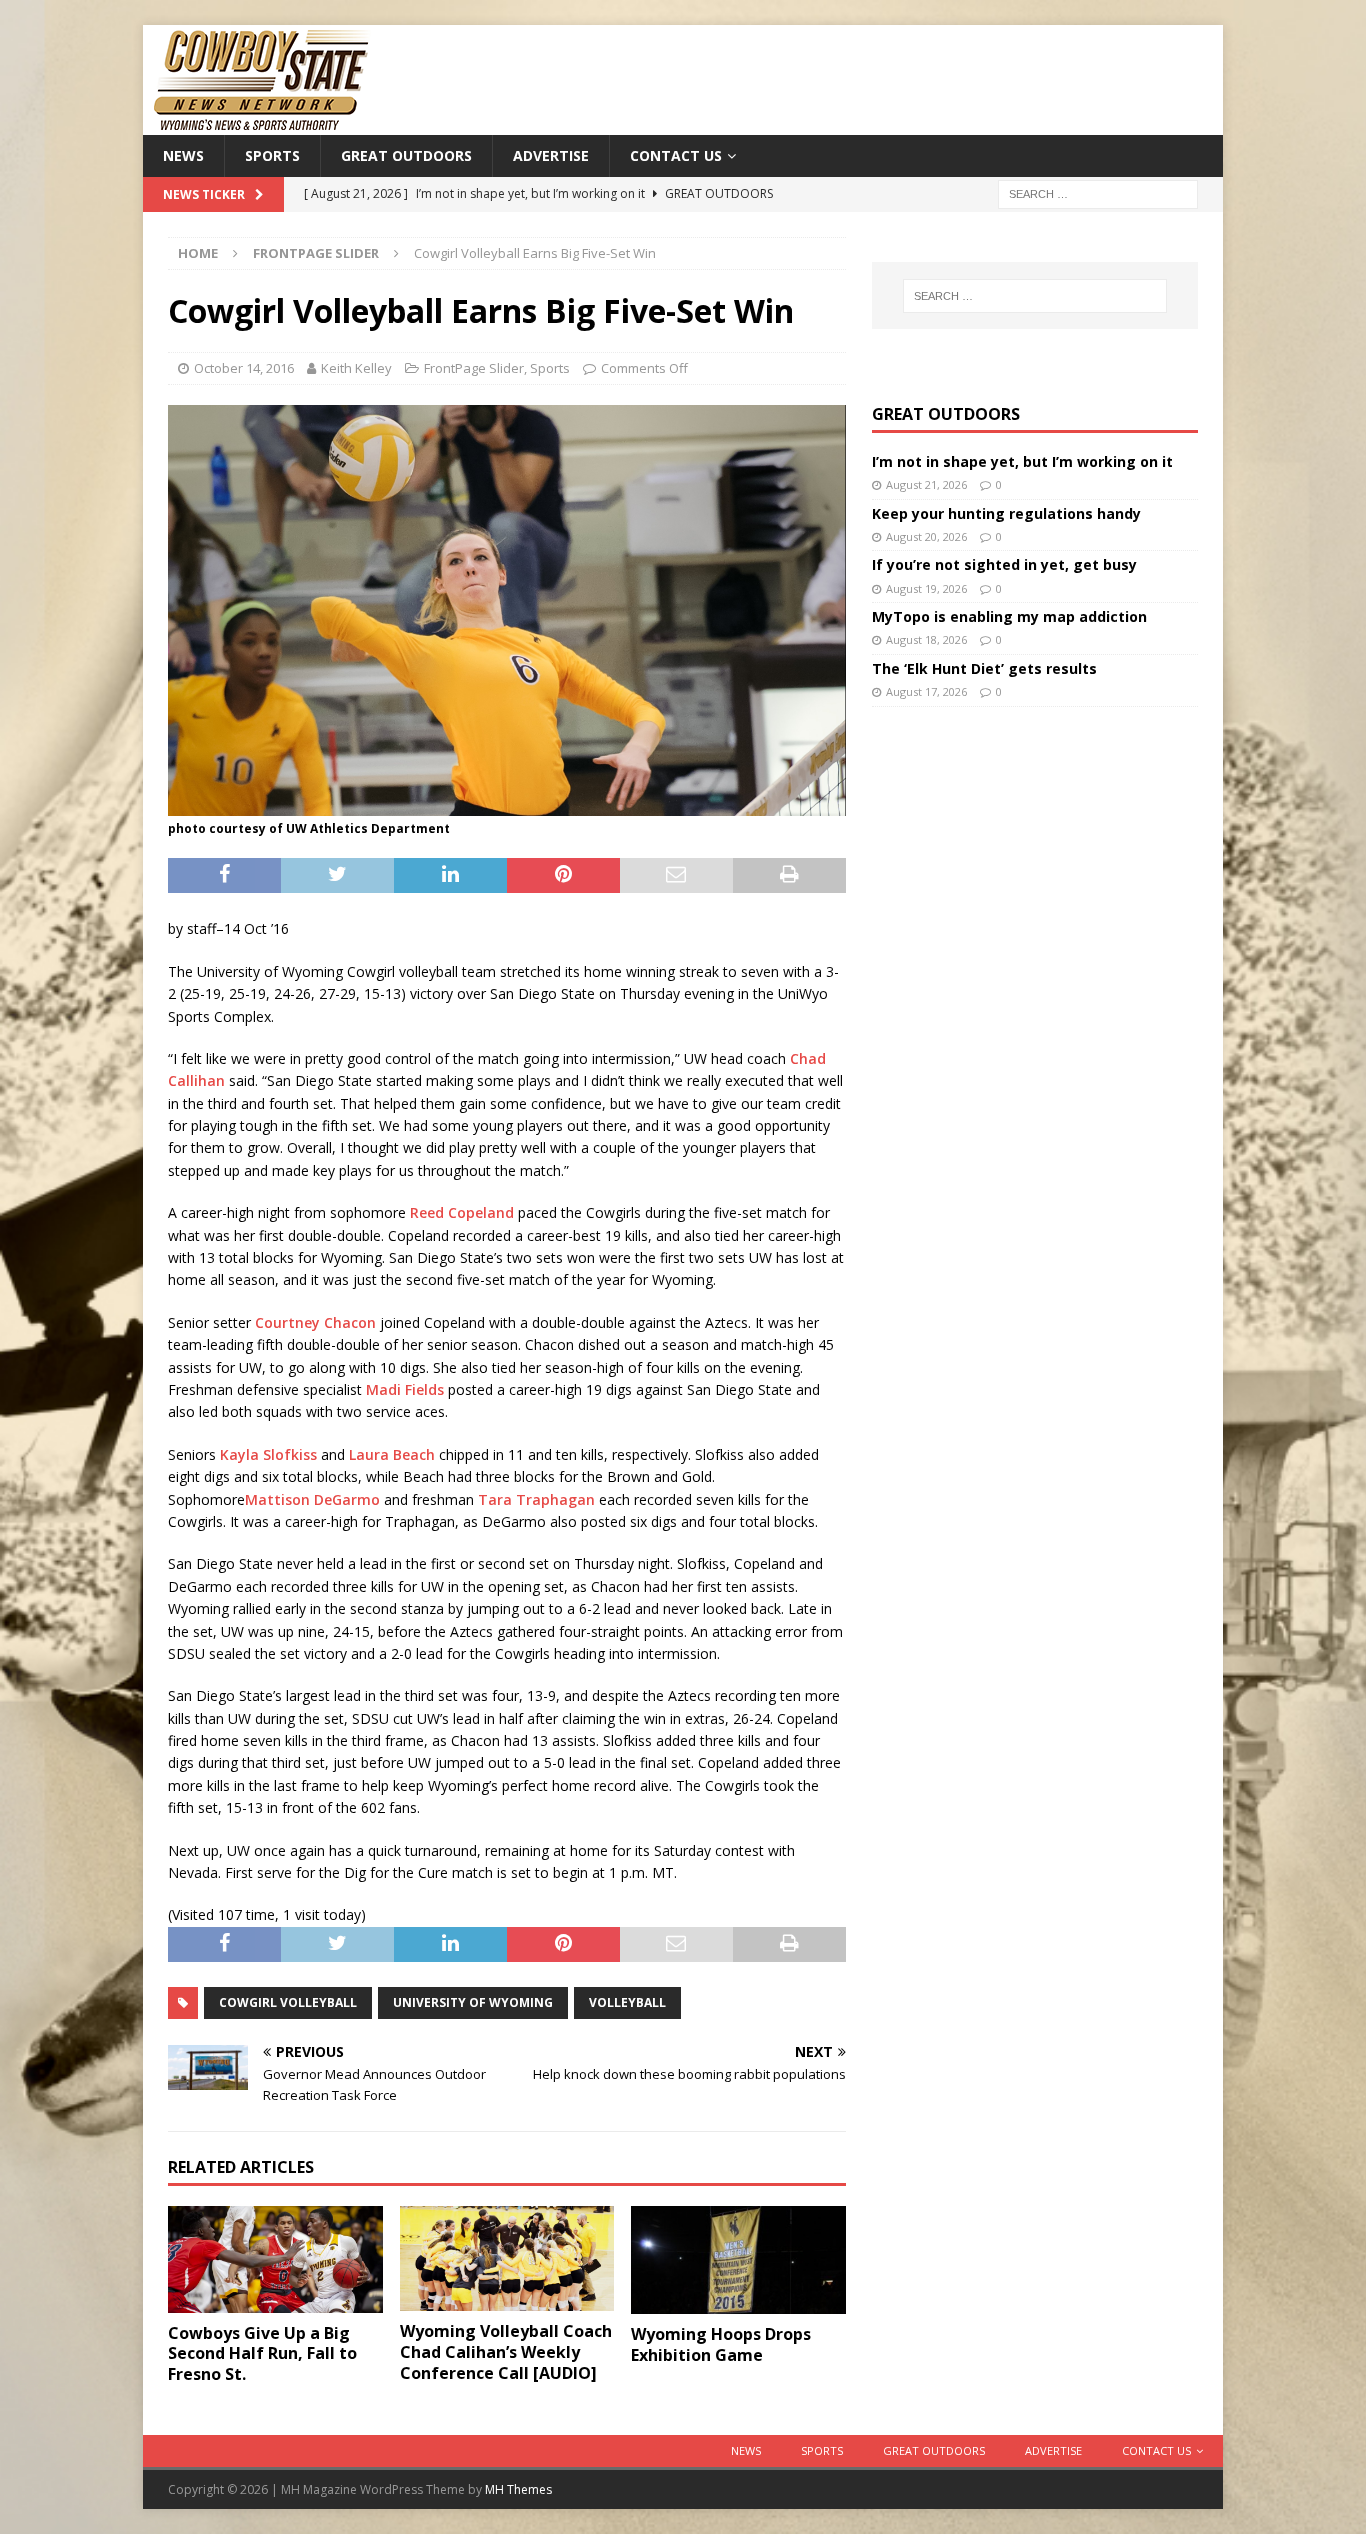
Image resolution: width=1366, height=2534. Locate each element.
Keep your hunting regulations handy (1006, 513)
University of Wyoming (473, 2002)
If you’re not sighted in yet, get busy (1004, 564)
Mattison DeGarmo (312, 1499)
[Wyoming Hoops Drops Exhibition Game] (738, 2260)
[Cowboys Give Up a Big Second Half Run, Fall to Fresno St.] (275, 2259)
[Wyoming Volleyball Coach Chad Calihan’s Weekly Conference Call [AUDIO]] (507, 2259)
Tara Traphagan (536, 1499)
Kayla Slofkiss (268, 1454)
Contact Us (676, 155)
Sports (272, 155)
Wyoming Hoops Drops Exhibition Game (721, 2344)
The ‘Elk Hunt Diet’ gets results (984, 668)
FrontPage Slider (474, 368)
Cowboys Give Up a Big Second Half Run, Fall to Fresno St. (262, 2354)
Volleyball (627, 2002)
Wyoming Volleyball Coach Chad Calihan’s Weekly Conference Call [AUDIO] (506, 2352)
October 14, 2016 (244, 368)
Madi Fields (405, 1389)
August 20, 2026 (926, 536)
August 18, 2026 (926, 639)
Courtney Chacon (315, 1322)
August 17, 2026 (926, 691)
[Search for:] (1098, 193)
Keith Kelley (356, 368)
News (183, 155)
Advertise (551, 155)
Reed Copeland (462, 1212)
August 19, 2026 (926, 588)
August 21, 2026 (926, 484)
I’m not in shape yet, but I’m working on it (1022, 461)
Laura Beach (392, 1454)
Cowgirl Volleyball (288, 2002)
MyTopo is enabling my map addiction (1009, 616)
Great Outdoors (406, 155)
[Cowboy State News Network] (263, 123)
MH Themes (518, 2489)
